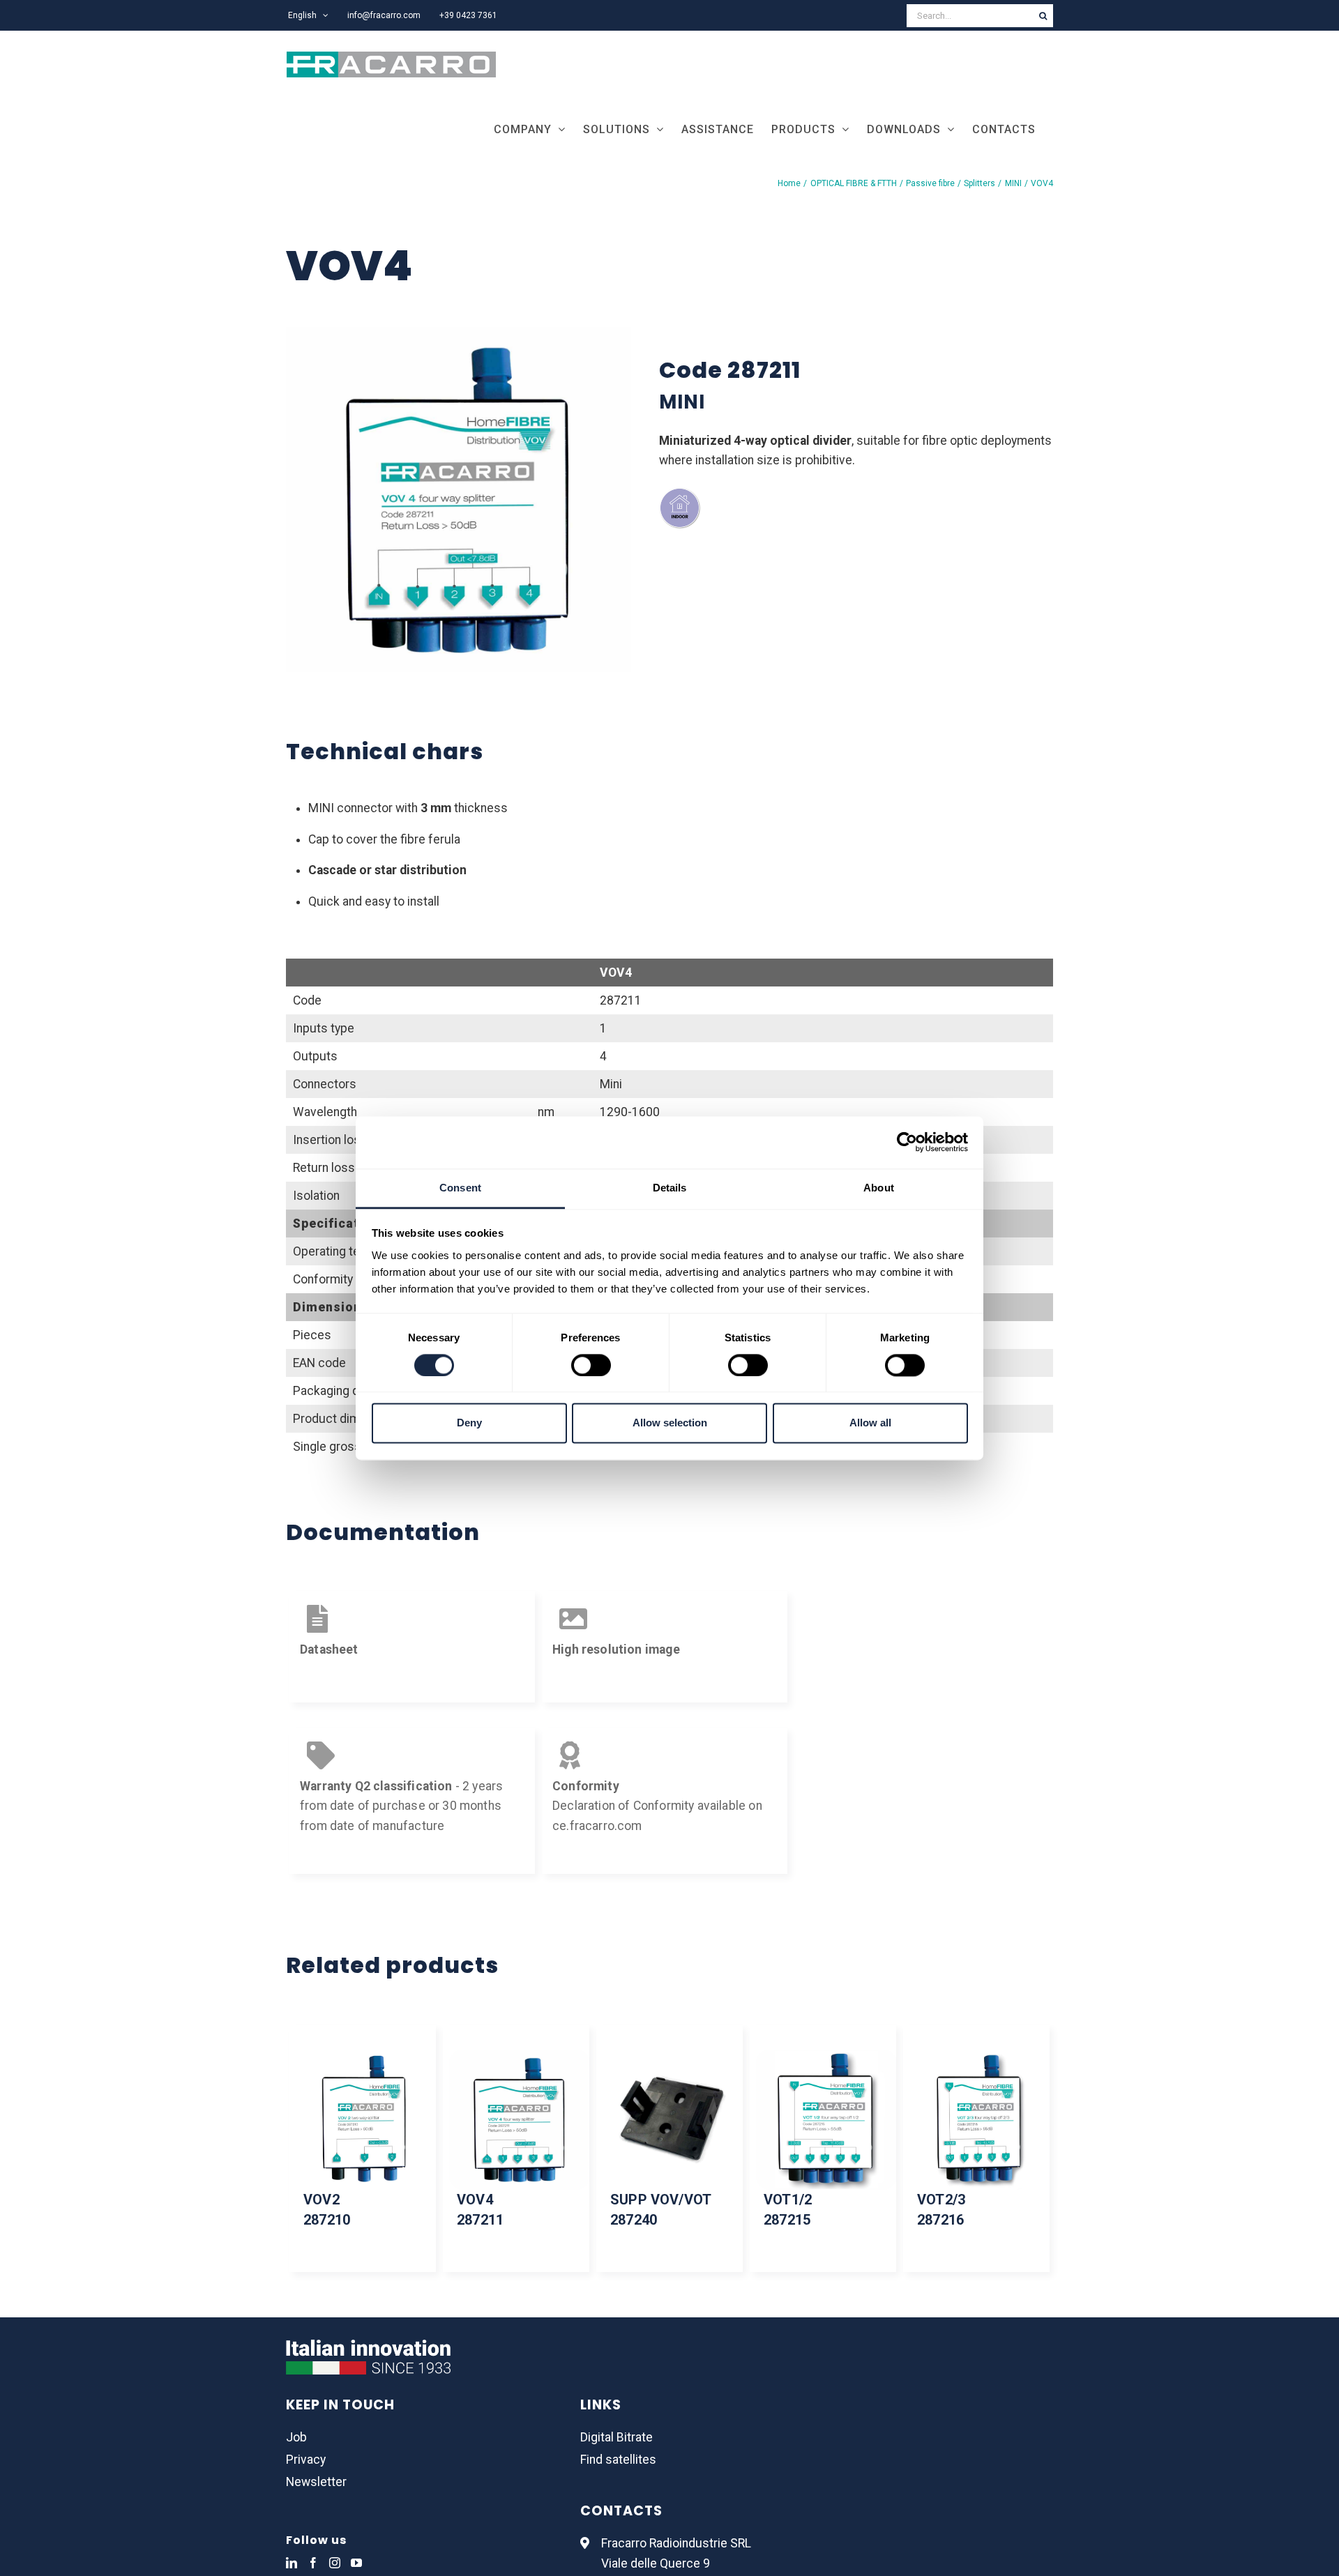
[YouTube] (356, 2563)
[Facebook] (313, 2563)
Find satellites (618, 2460)
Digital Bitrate (616, 2437)
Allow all (870, 1423)
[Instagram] (335, 2563)
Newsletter (316, 2482)
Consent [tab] (460, 1188)
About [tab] (879, 1188)
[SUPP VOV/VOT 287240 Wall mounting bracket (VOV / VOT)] (669, 2120)
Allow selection (670, 1423)
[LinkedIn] (292, 2563)
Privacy (306, 2460)
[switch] (591, 1365)
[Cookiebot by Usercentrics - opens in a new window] (907, 1142)
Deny (469, 1423)
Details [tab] (670, 1188)
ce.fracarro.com (597, 1826)
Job (296, 2437)
